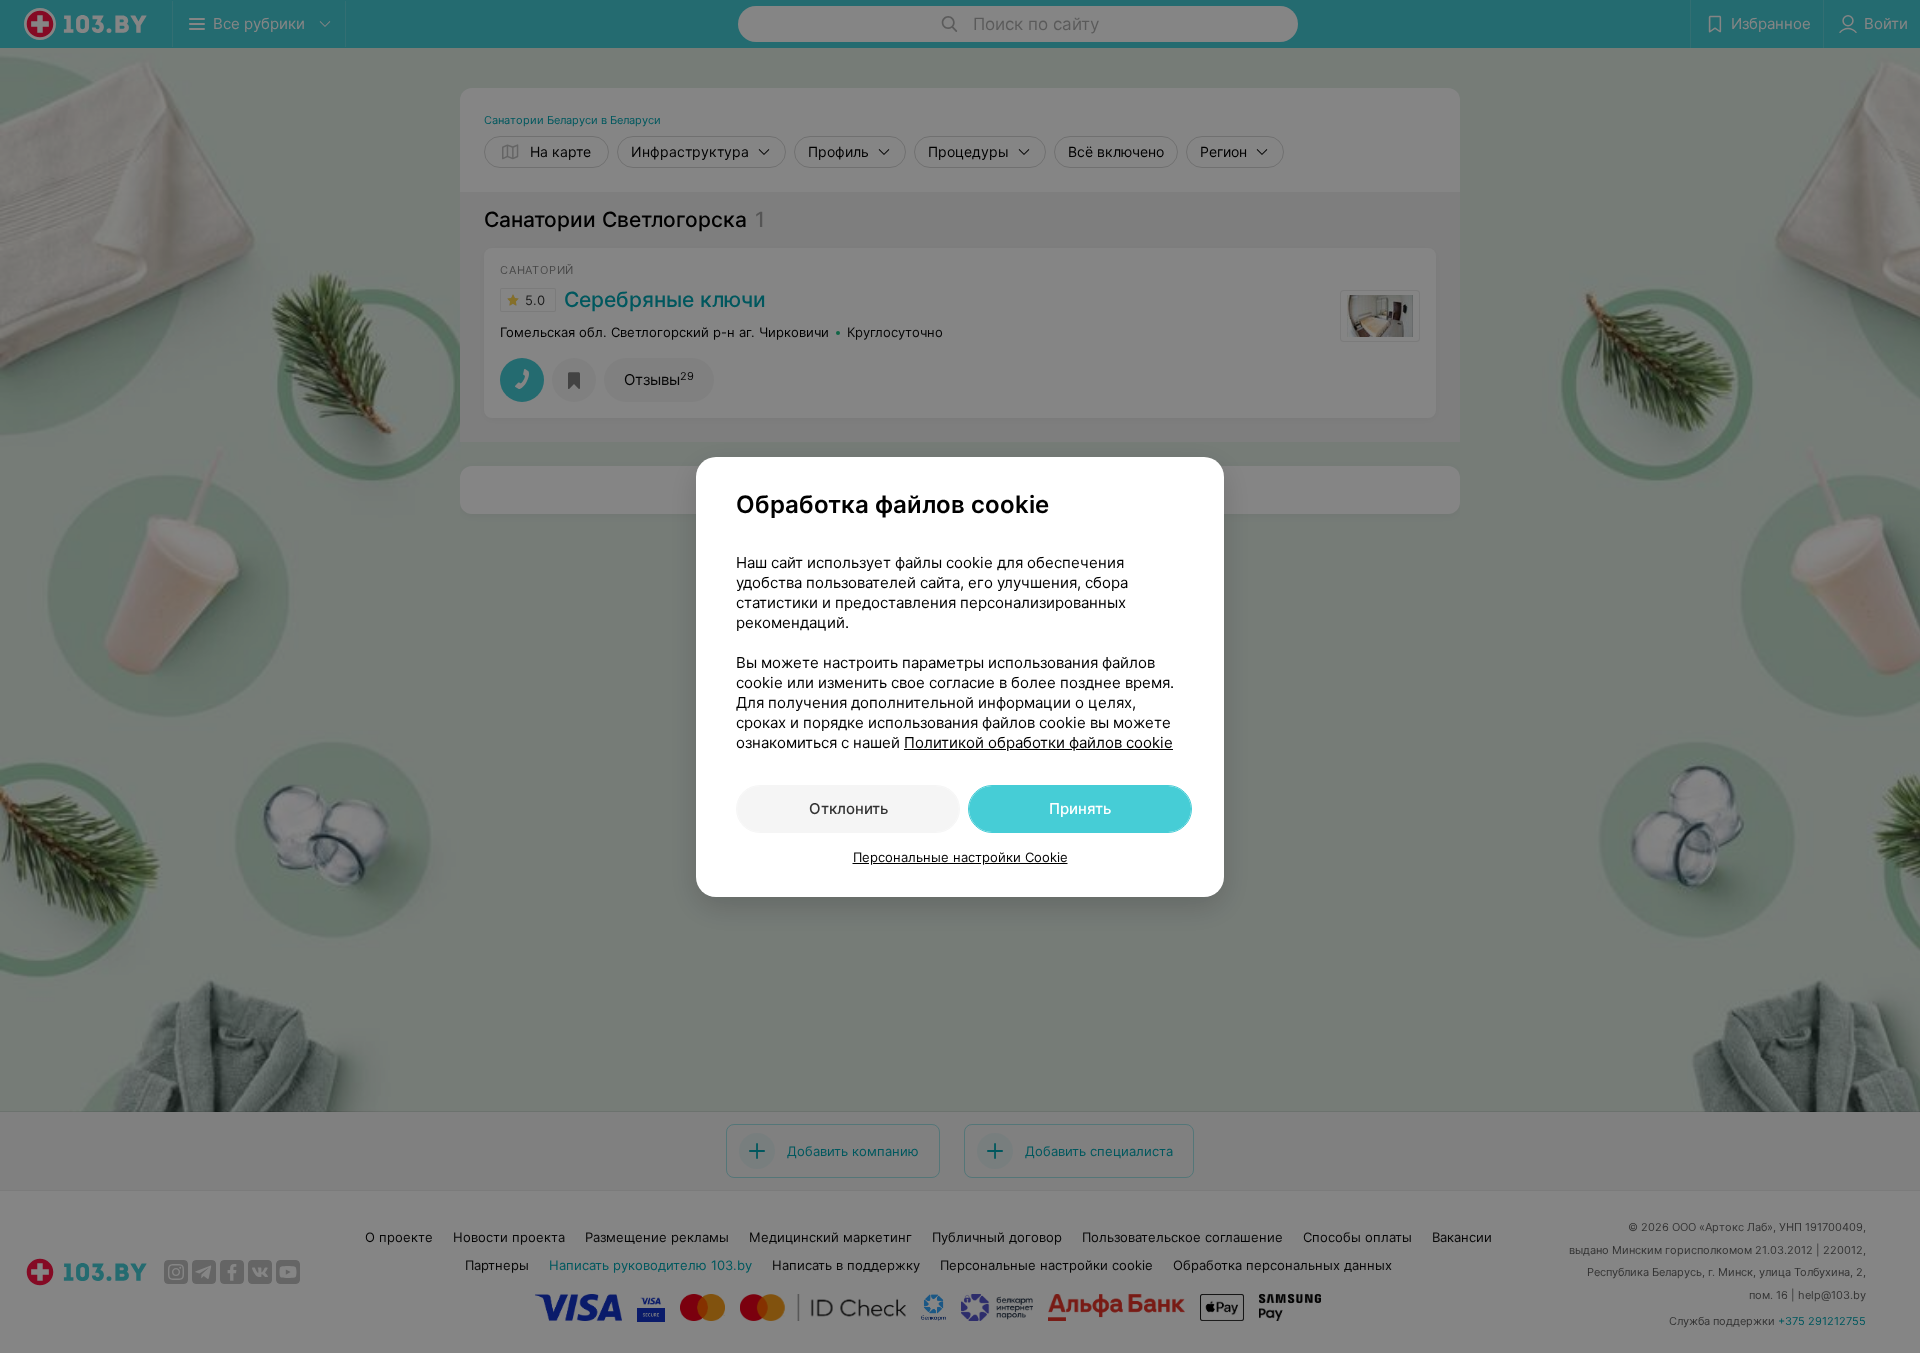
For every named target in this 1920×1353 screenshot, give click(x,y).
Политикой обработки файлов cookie (1038, 742)
